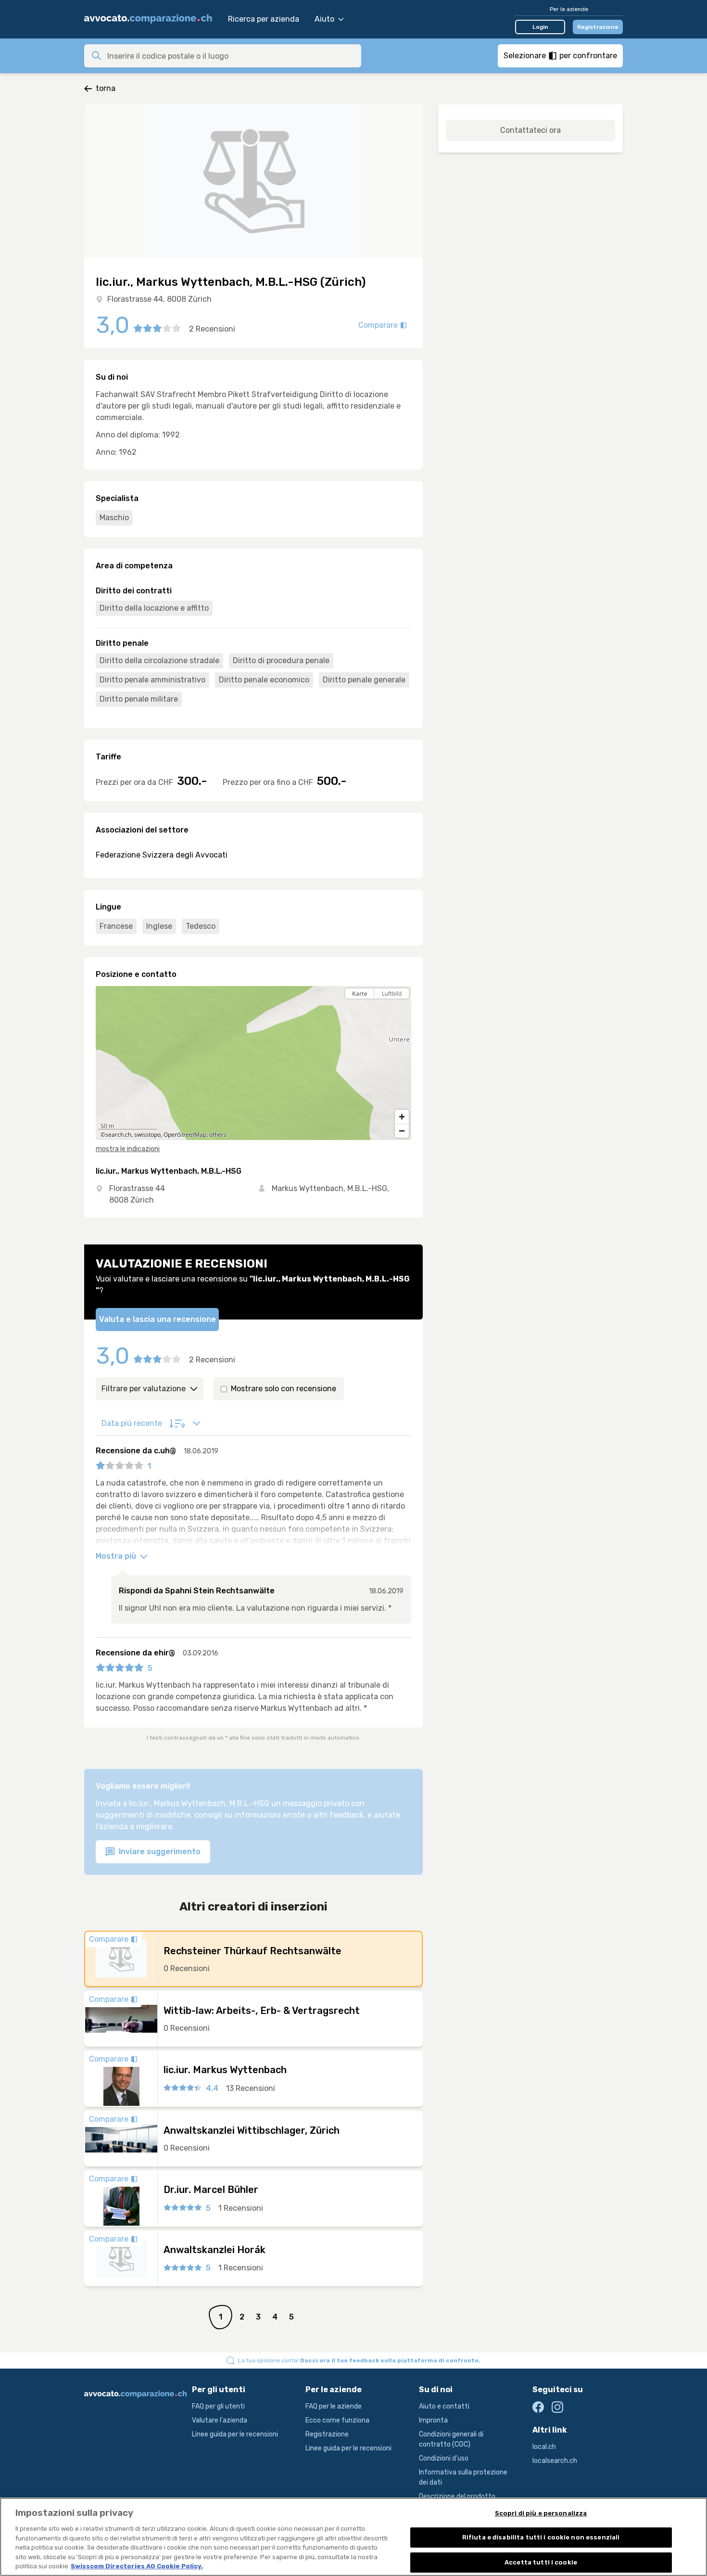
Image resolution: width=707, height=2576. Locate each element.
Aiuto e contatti (444, 2406)
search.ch (118, 1134)
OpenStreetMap (185, 1134)
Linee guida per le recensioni (235, 2434)
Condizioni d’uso (444, 2458)
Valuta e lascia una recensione (158, 1319)
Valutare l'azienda (220, 2420)
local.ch (544, 2447)
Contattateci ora (530, 130)
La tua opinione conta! (359, 2360)
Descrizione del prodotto (457, 2496)
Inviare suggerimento (159, 1852)
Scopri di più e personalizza (541, 2513)
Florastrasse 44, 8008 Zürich (159, 299)
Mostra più (117, 1556)
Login (540, 27)
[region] (253, 1063)
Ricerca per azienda (264, 19)
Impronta (433, 2420)
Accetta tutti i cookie (541, 2562)
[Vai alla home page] (151, 19)
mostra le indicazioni (128, 1149)
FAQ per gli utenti (218, 2406)
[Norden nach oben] (402, 1010)
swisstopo (147, 1134)
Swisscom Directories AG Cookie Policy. (137, 2566)
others (218, 1134)
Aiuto (324, 19)
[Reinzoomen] (402, 1117)
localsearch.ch (555, 2461)
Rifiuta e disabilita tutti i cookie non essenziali (541, 2537)
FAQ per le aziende (334, 2406)
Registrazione (598, 27)
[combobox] (231, 56)
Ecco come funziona (337, 2420)
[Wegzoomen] (402, 1131)
